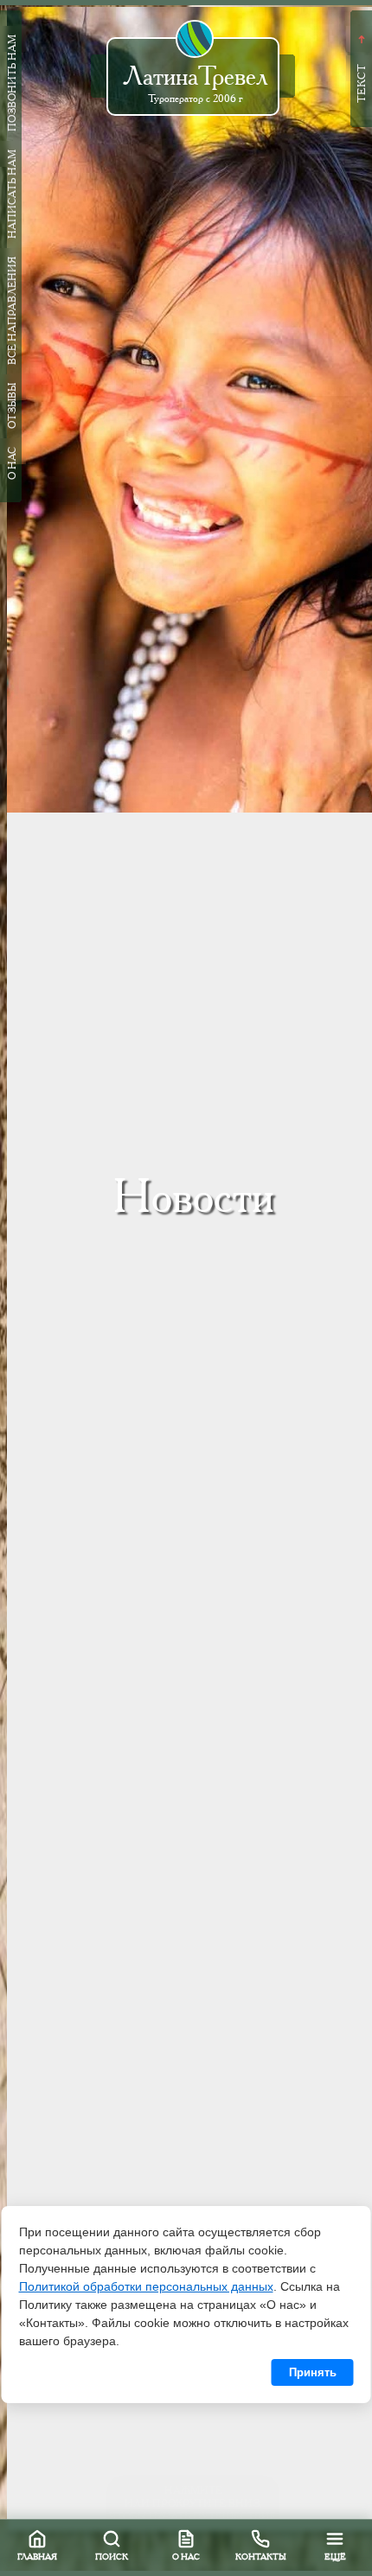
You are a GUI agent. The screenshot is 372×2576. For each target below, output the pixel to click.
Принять (313, 2372)
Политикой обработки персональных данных (146, 2286)
